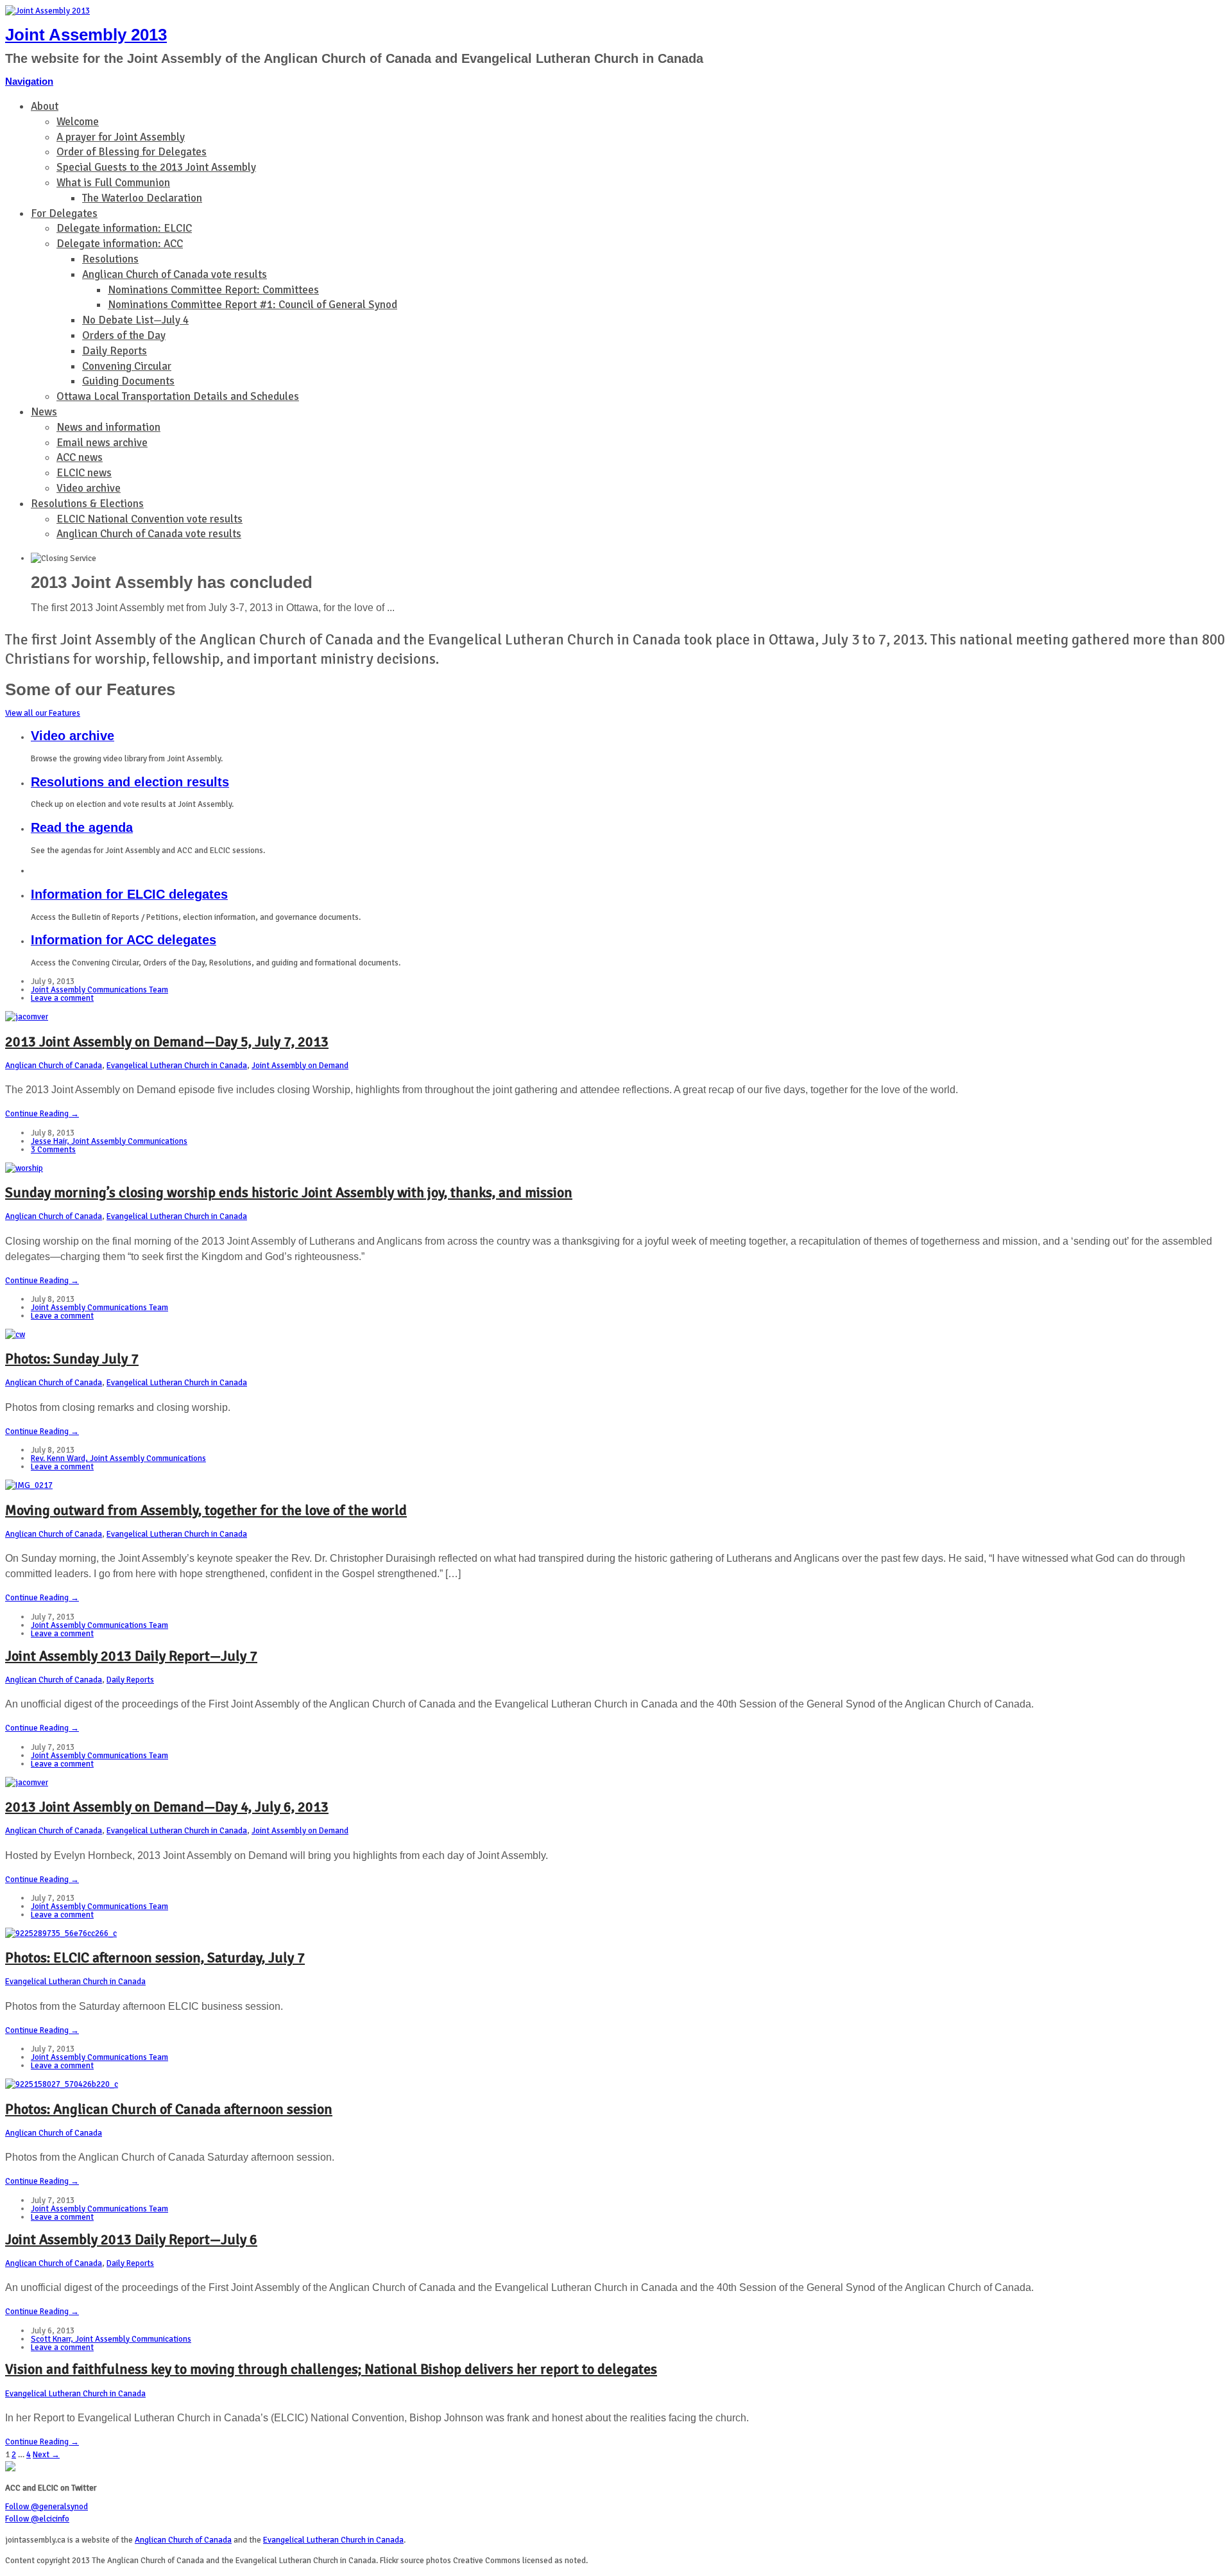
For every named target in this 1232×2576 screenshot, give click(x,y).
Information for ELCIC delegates (129, 894)
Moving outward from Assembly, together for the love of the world (206, 1510)
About (45, 106)
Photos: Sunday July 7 (72, 1359)
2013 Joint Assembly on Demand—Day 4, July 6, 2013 (167, 1807)
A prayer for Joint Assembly (121, 137)
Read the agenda (82, 827)
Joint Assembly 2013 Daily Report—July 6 (131, 2239)
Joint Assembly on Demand (300, 1066)
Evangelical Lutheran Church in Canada (177, 1066)
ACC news (80, 457)
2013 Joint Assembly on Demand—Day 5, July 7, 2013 (167, 1042)
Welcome (78, 122)
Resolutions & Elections (87, 504)
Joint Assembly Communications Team (99, 990)
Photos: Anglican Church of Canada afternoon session (169, 2109)
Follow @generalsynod (47, 2507)
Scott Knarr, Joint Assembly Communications (111, 2339)
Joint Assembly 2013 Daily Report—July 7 (131, 1656)
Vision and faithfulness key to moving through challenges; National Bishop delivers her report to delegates (331, 2369)
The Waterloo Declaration (142, 198)
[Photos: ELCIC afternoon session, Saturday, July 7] (61, 1933)
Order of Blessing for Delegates (132, 152)
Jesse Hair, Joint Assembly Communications (109, 1141)
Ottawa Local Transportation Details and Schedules (178, 396)
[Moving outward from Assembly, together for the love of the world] (29, 1485)
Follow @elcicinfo (37, 2519)
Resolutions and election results (130, 782)
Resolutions (110, 259)
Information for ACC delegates (124, 940)
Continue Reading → (42, 1114)
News (44, 412)
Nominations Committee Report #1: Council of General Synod (252, 305)
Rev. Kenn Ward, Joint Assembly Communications (118, 1458)
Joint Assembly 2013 (86, 35)
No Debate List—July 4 (135, 320)
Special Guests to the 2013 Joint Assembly (156, 167)
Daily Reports (115, 351)
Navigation (29, 81)
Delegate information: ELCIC (124, 228)
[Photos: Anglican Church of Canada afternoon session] (62, 2084)
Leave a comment (62, 998)
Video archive (89, 488)
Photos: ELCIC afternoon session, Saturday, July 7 (155, 1958)
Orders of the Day (124, 335)
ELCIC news (84, 473)
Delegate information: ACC (120, 244)
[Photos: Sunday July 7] (15, 1335)
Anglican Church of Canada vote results (175, 274)
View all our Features (43, 713)
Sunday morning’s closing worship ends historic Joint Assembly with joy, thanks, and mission (289, 1192)
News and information (108, 427)
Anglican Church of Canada (54, 1066)
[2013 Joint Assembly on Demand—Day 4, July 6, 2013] (27, 1783)
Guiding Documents (128, 381)
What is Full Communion (113, 183)
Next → (46, 2455)
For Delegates (64, 213)
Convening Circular (127, 366)
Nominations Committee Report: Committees (213, 290)
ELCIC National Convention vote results (150, 519)
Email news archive (102, 443)
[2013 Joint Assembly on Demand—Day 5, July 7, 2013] (27, 1017)
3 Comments (53, 1150)
